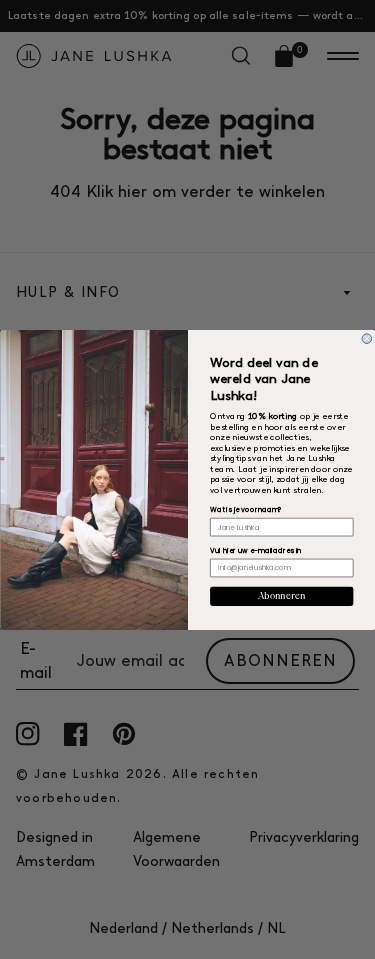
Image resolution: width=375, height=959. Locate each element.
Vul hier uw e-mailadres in (255, 550)
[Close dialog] (367, 338)
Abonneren (281, 596)
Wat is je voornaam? (246, 510)
